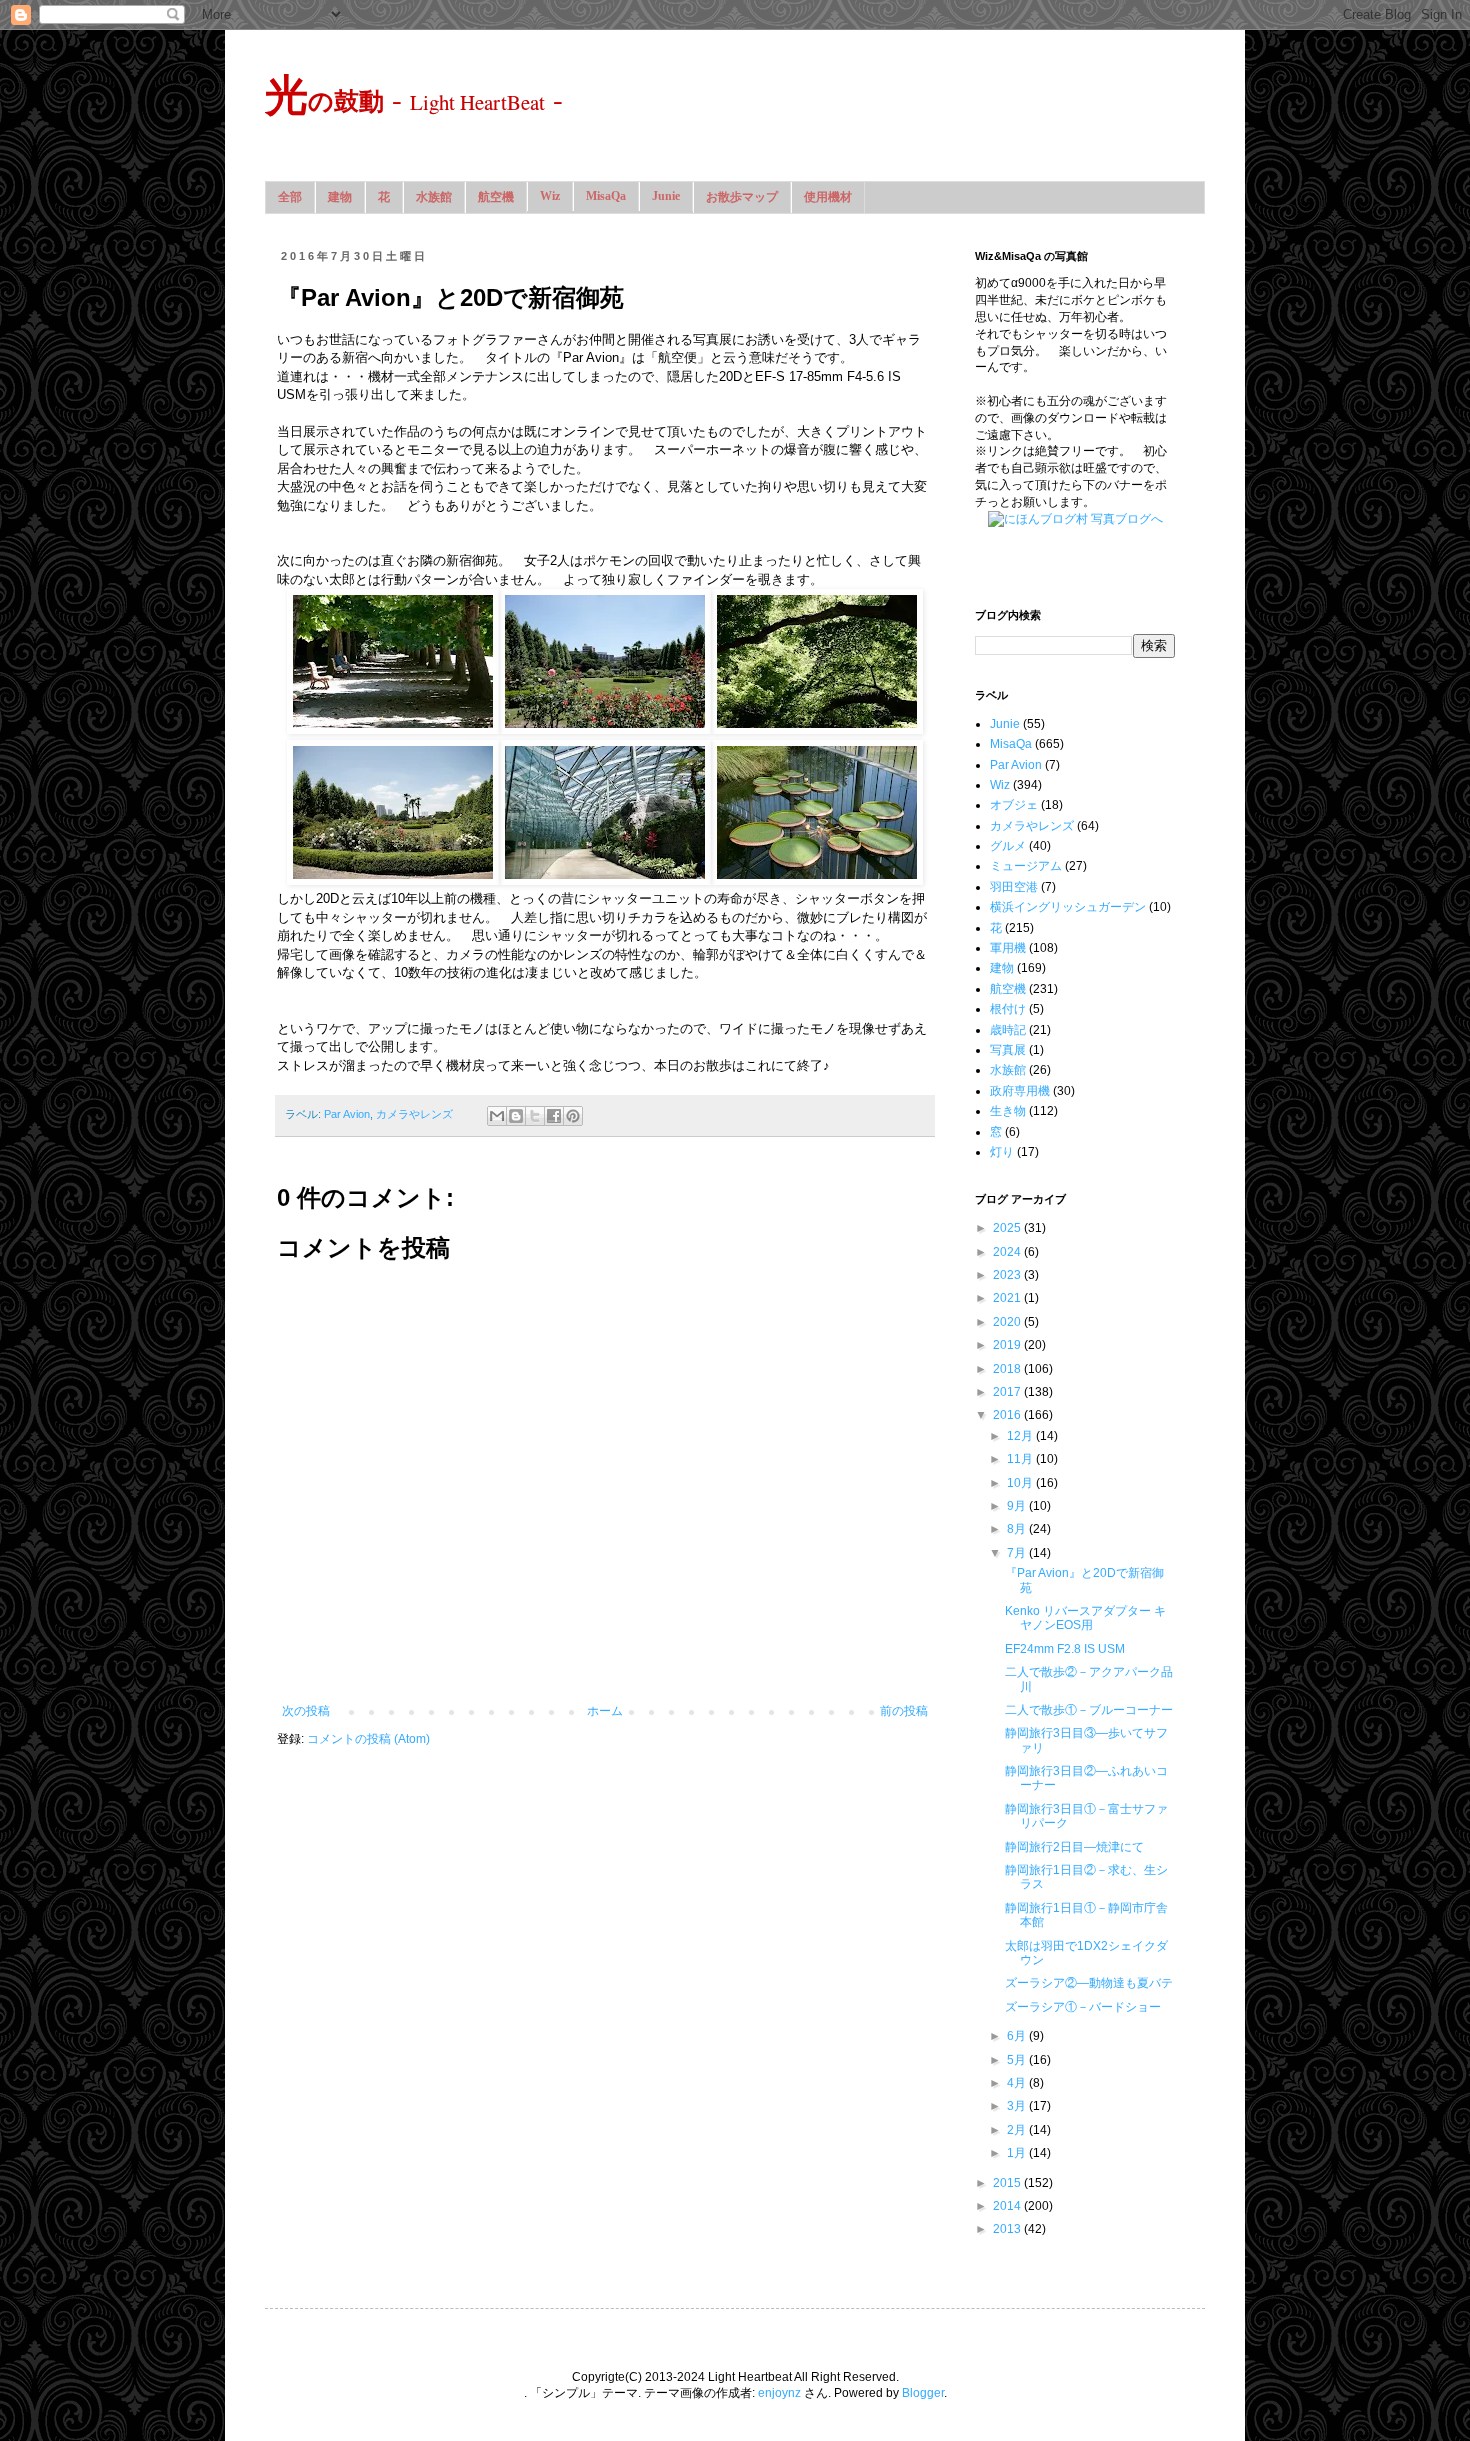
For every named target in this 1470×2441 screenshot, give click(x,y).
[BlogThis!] (516, 1116)
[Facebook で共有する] (554, 1116)
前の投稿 (904, 1711)
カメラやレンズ (414, 1114)
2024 (1008, 1252)
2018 (1008, 1369)
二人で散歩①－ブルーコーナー (1089, 1710)
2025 (1008, 1228)
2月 (1018, 2130)
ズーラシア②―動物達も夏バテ (1089, 1983)
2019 (1008, 1345)
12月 (1021, 1436)
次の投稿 (306, 1711)
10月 (1021, 1483)
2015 (1008, 2183)
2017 (1008, 1392)
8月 (1018, 1529)
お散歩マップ (742, 197)
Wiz (550, 196)
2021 (1008, 1298)
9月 (1018, 1506)
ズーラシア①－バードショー (1083, 2007)
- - (414, 98)
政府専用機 (1020, 1091)
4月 (1018, 2083)
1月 (1018, 2153)
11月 (1021, 1459)
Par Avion (347, 1114)
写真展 (1008, 1050)
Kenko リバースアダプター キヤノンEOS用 (1085, 1618)
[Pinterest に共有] (573, 1116)
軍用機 (1008, 948)
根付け (1008, 1009)
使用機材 (828, 197)
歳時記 (1008, 1030)
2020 (1008, 1322)
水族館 (434, 197)
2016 (1008, 1415)
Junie (666, 196)
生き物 (1008, 1111)
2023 (1008, 1275)
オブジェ (1014, 805)
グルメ (1008, 846)
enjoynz (779, 2393)
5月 (1018, 2060)
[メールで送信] (497, 1116)
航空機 (496, 197)
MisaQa (606, 196)
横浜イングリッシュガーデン (1068, 907)
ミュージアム (1026, 866)
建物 (340, 197)
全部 (290, 197)
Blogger (923, 2393)
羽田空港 (1014, 887)
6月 (1018, 2036)
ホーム (605, 1711)
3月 (1018, 2106)
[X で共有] (535, 1116)
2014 (1008, 2206)
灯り (1002, 1152)
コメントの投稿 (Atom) (368, 1739)
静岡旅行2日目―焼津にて (1074, 1847)
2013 (1008, 2229)
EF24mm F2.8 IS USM (1065, 1649)
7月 (1018, 1553)
